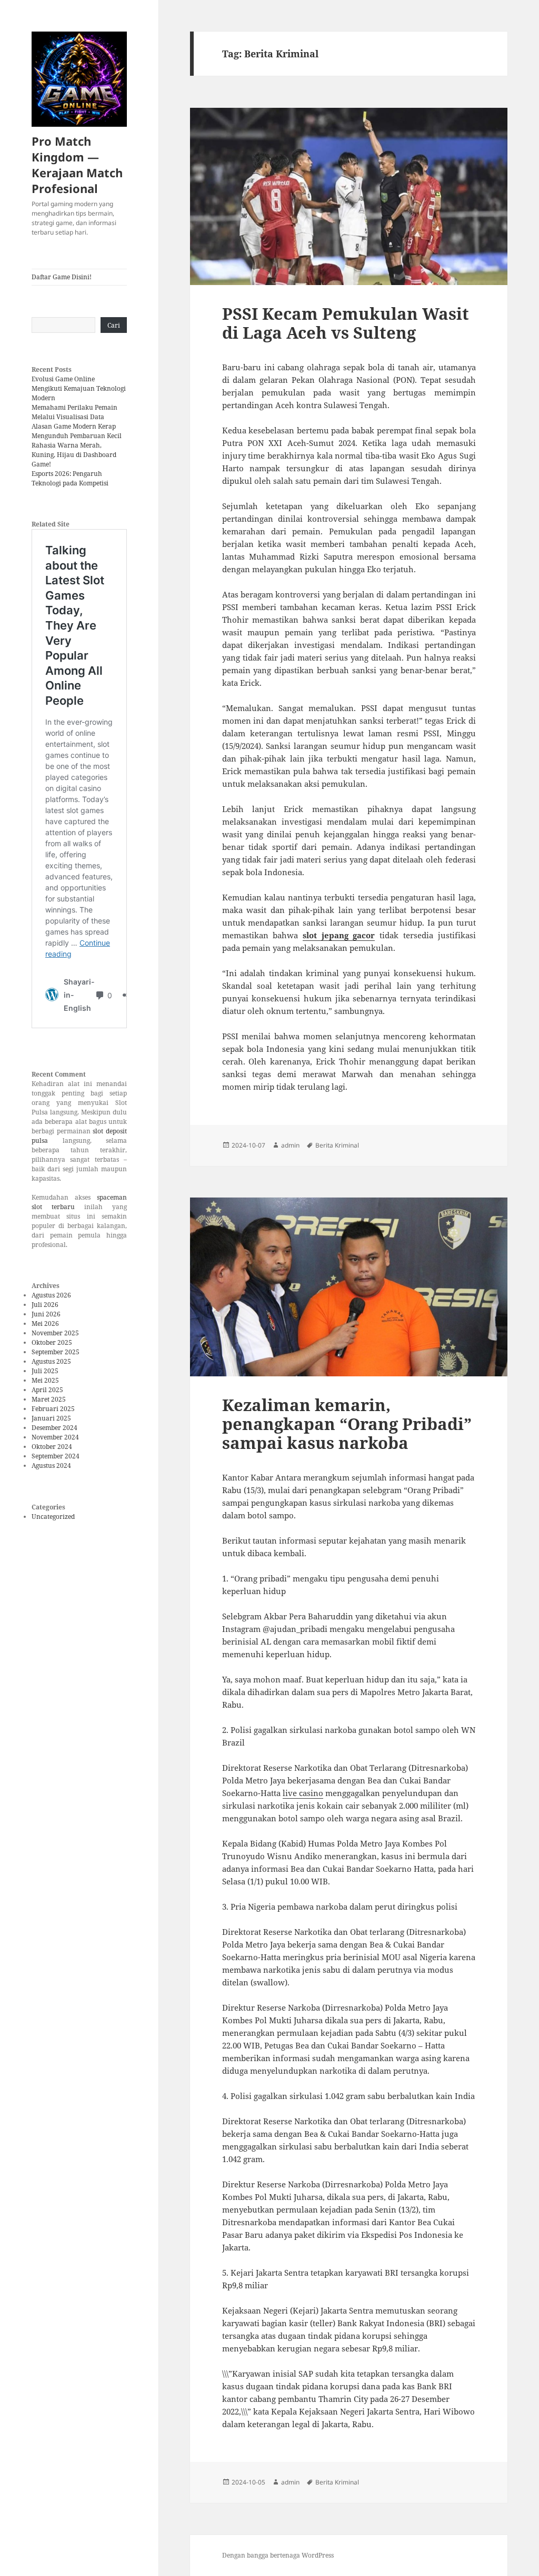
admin (290, 1145)
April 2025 (47, 1390)
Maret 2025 (49, 1399)
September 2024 (56, 1456)
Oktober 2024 (52, 1447)
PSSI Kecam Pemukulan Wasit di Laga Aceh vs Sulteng (346, 323)
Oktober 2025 (52, 1342)
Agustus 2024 (51, 1466)
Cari (114, 325)
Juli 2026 (45, 1305)
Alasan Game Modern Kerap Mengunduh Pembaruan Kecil (77, 431)
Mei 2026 (45, 1324)
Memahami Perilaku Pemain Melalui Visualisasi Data (74, 412)
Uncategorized (53, 1517)
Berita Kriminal (337, 1145)
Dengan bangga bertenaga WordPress (278, 2555)
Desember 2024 (54, 1428)
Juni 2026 (46, 1314)
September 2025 (56, 1352)
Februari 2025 (53, 1409)
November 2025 (55, 1333)
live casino (303, 1793)
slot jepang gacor (339, 935)
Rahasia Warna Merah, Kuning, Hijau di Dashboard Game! (74, 455)
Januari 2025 (51, 1418)
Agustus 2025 (51, 1361)
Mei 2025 (45, 1380)
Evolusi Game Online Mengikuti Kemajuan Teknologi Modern (79, 388)
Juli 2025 (45, 1371)
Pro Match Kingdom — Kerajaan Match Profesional (77, 165)
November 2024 (55, 1437)
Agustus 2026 (51, 1295)
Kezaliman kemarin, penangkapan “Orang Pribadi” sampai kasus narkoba (347, 1424)
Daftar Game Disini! (62, 277)
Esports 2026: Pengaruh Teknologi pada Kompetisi (70, 478)
